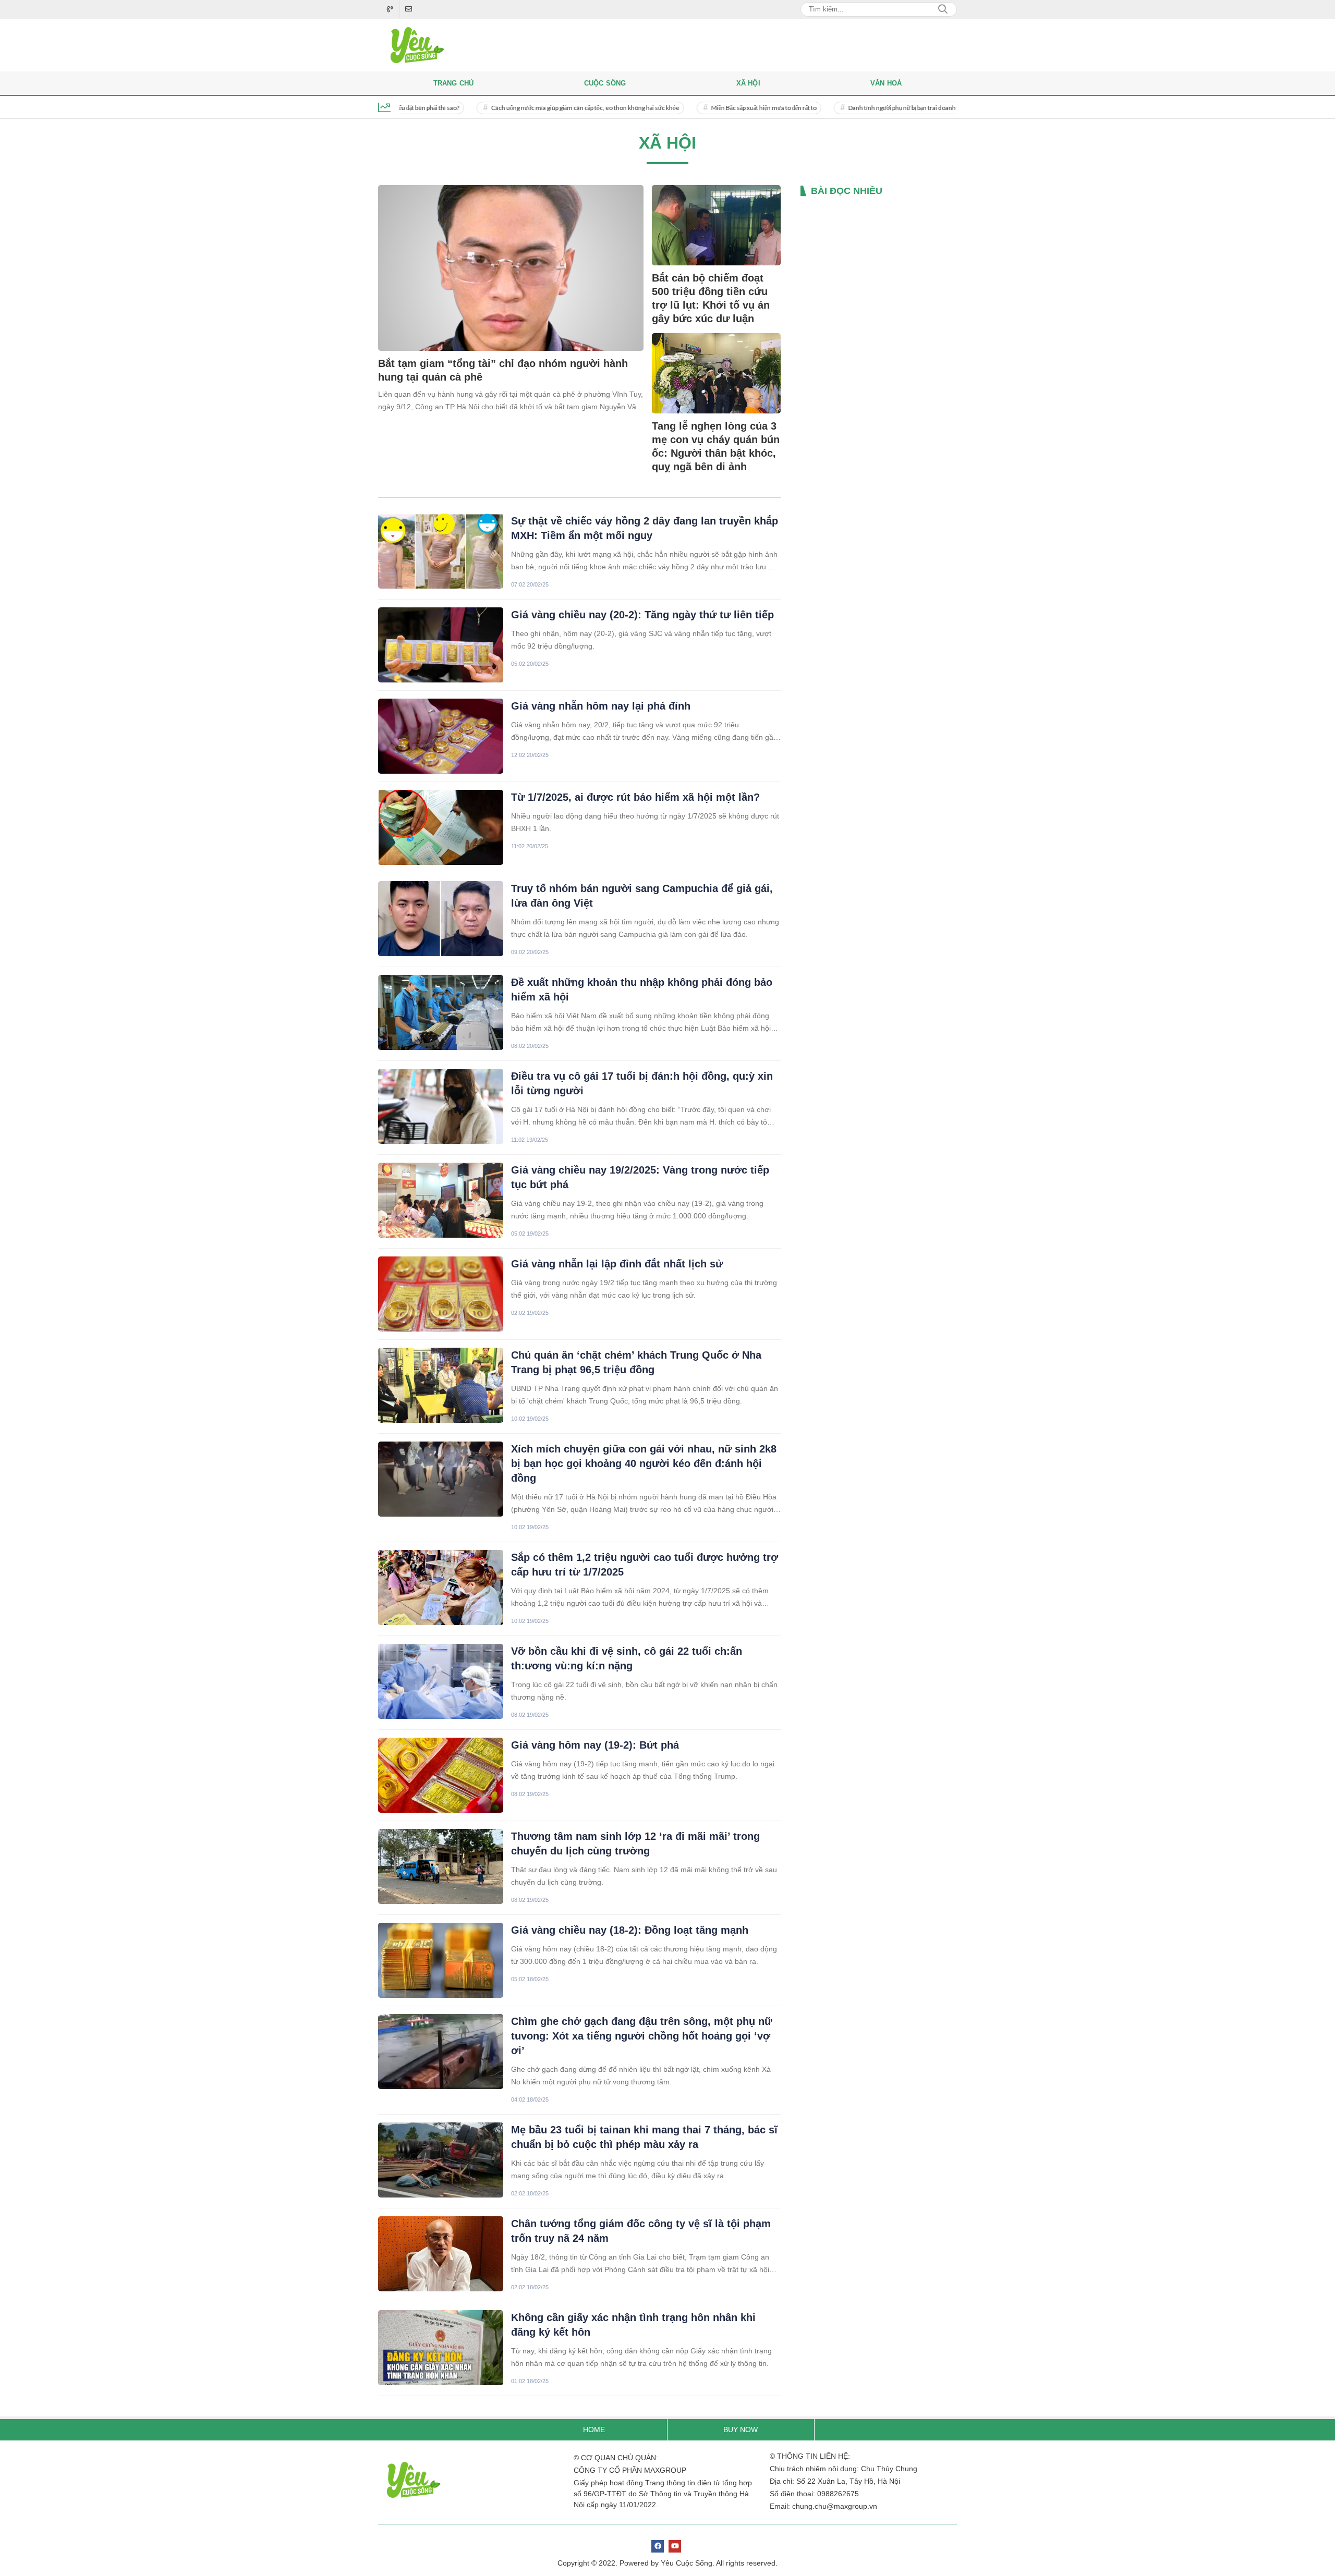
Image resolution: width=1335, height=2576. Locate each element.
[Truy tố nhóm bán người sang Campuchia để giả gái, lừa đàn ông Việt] (441, 919)
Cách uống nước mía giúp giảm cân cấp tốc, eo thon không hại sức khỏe (514, 108)
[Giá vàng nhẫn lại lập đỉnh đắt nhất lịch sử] (441, 1294)
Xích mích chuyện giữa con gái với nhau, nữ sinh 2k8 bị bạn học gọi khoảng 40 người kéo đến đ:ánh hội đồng (644, 1463)
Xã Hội (748, 83)
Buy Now (741, 2430)
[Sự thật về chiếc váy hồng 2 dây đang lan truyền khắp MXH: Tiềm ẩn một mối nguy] (441, 551)
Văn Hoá (886, 83)
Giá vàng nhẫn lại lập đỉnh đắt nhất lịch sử (617, 1264)
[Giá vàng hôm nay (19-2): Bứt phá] (441, 1775)
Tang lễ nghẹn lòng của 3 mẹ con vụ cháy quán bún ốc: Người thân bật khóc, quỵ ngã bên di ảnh (716, 446)
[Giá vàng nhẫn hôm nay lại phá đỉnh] (441, 736)
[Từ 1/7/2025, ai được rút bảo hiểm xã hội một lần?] (441, 827)
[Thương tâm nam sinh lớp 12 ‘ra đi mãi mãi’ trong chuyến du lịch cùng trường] (441, 1866)
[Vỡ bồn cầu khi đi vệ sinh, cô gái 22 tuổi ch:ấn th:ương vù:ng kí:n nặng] (441, 1681)
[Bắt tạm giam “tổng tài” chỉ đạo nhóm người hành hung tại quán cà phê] (511, 268)
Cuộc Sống (605, 83)
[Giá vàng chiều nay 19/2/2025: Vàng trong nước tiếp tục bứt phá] (441, 1200)
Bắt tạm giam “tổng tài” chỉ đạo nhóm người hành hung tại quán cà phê (503, 370)
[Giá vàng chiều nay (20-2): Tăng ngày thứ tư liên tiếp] (441, 645)
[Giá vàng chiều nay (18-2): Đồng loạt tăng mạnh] (441, 1960)
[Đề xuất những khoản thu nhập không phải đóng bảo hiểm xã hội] (441, 1012)
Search (943, 9)
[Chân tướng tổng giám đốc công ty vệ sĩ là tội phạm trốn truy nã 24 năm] (441, 2254)
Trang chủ (454, 83)
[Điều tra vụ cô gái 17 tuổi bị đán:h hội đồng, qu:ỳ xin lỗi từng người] (441, 1106)
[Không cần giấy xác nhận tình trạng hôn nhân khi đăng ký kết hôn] (441, 2348)
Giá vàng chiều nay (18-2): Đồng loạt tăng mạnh (630, 1930)
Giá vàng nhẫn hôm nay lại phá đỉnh (601, 706)
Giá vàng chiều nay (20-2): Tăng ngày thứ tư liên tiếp (642, 615)
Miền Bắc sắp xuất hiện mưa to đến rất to (693, 108)
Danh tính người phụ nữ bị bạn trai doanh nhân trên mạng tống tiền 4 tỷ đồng (878, 108)
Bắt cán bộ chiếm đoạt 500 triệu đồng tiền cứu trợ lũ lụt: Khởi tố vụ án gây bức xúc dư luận (711, 298)
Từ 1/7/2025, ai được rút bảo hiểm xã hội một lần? (635, 797)
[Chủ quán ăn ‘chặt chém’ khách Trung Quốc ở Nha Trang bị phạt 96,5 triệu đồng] (441, 1385)
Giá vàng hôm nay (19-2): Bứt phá (595, 1745)
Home (594, 2430)
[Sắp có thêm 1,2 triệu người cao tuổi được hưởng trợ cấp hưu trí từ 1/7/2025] (441, 1588)
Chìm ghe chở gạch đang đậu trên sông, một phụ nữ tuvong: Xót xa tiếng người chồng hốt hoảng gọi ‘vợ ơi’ (641, 2036)
